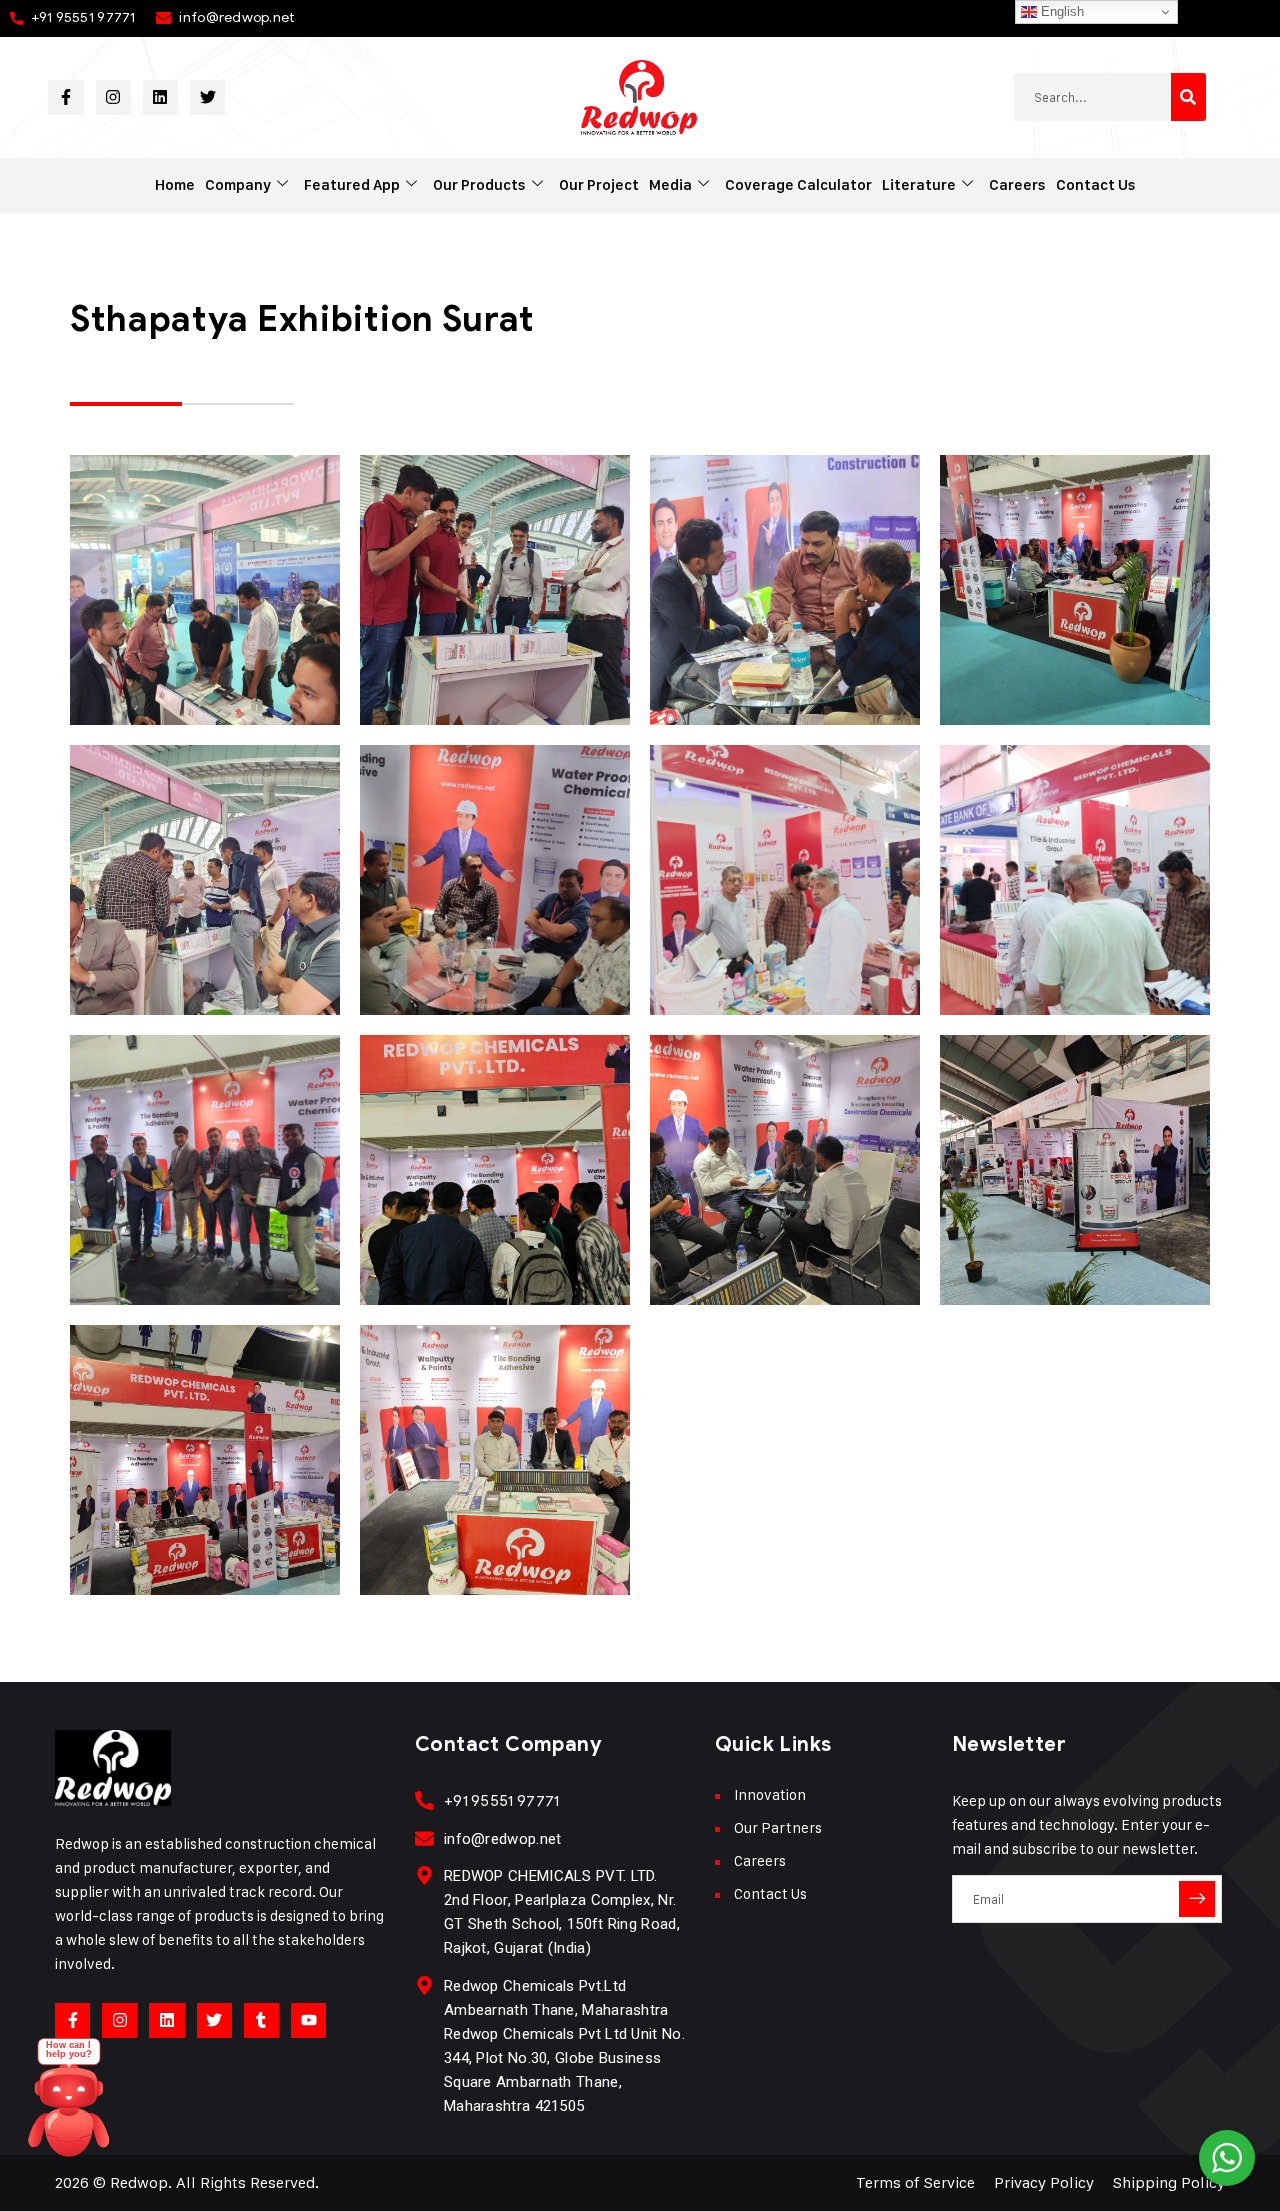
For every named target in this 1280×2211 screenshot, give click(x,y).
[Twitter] (207, 97)
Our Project (599, 185)
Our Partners (778, 1827)
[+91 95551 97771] (424, 1800)
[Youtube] (308, 2020)
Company (238, 185)
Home (175, 185)
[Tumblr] (261, 2020)
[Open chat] (69, 2107)
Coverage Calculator (798, 185)
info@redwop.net (237, 17)
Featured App (352, 185)
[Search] (1188, 97)
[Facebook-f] (65, 97)
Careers (1017, 185)
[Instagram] (113, 97)
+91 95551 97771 (83, 17)
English (1060, 11)
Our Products (479, 185)
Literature (919, 185)
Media (670, 185)
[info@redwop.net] (424, 1838)
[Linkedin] (160, 97)
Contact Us (1096, 185)
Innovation (770, 1794)
